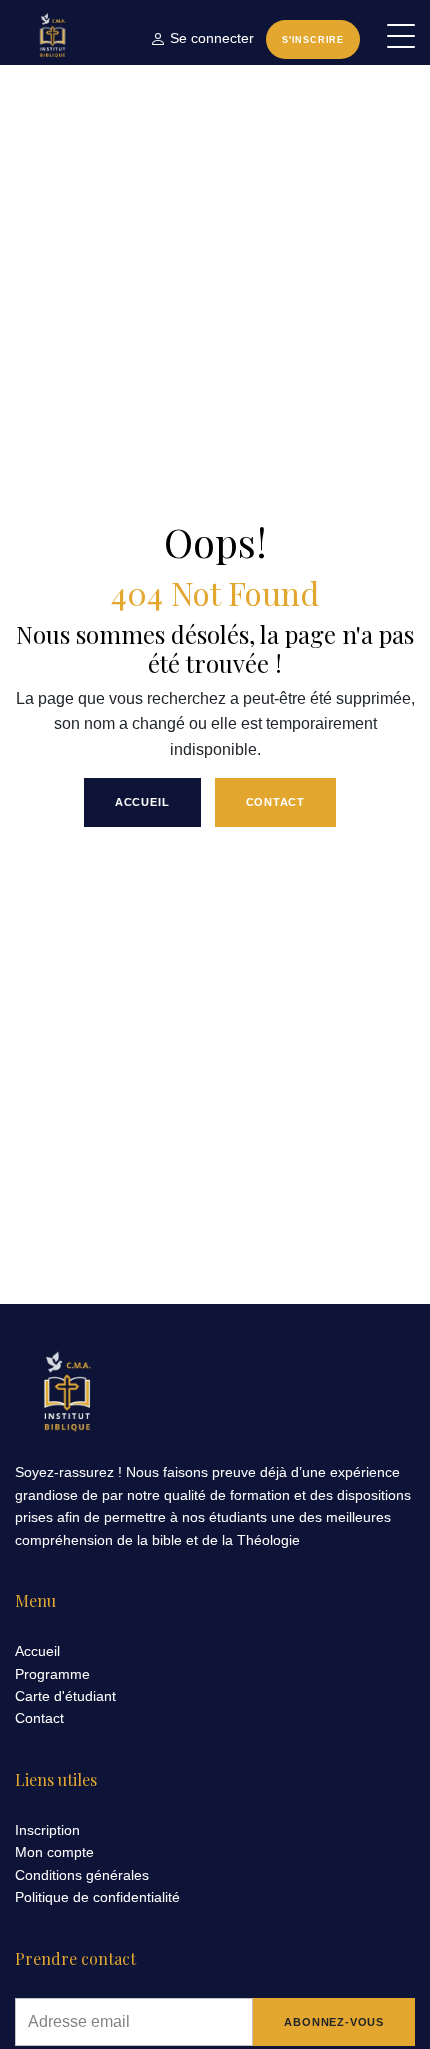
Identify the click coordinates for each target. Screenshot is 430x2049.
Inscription (47, 1830)
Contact (276, 802)
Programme (52, 1674)
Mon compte (54, 1852)
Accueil (142, 802)
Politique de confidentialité (97, 1897)
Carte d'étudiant (65, 1696)
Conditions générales (82, 1875)
